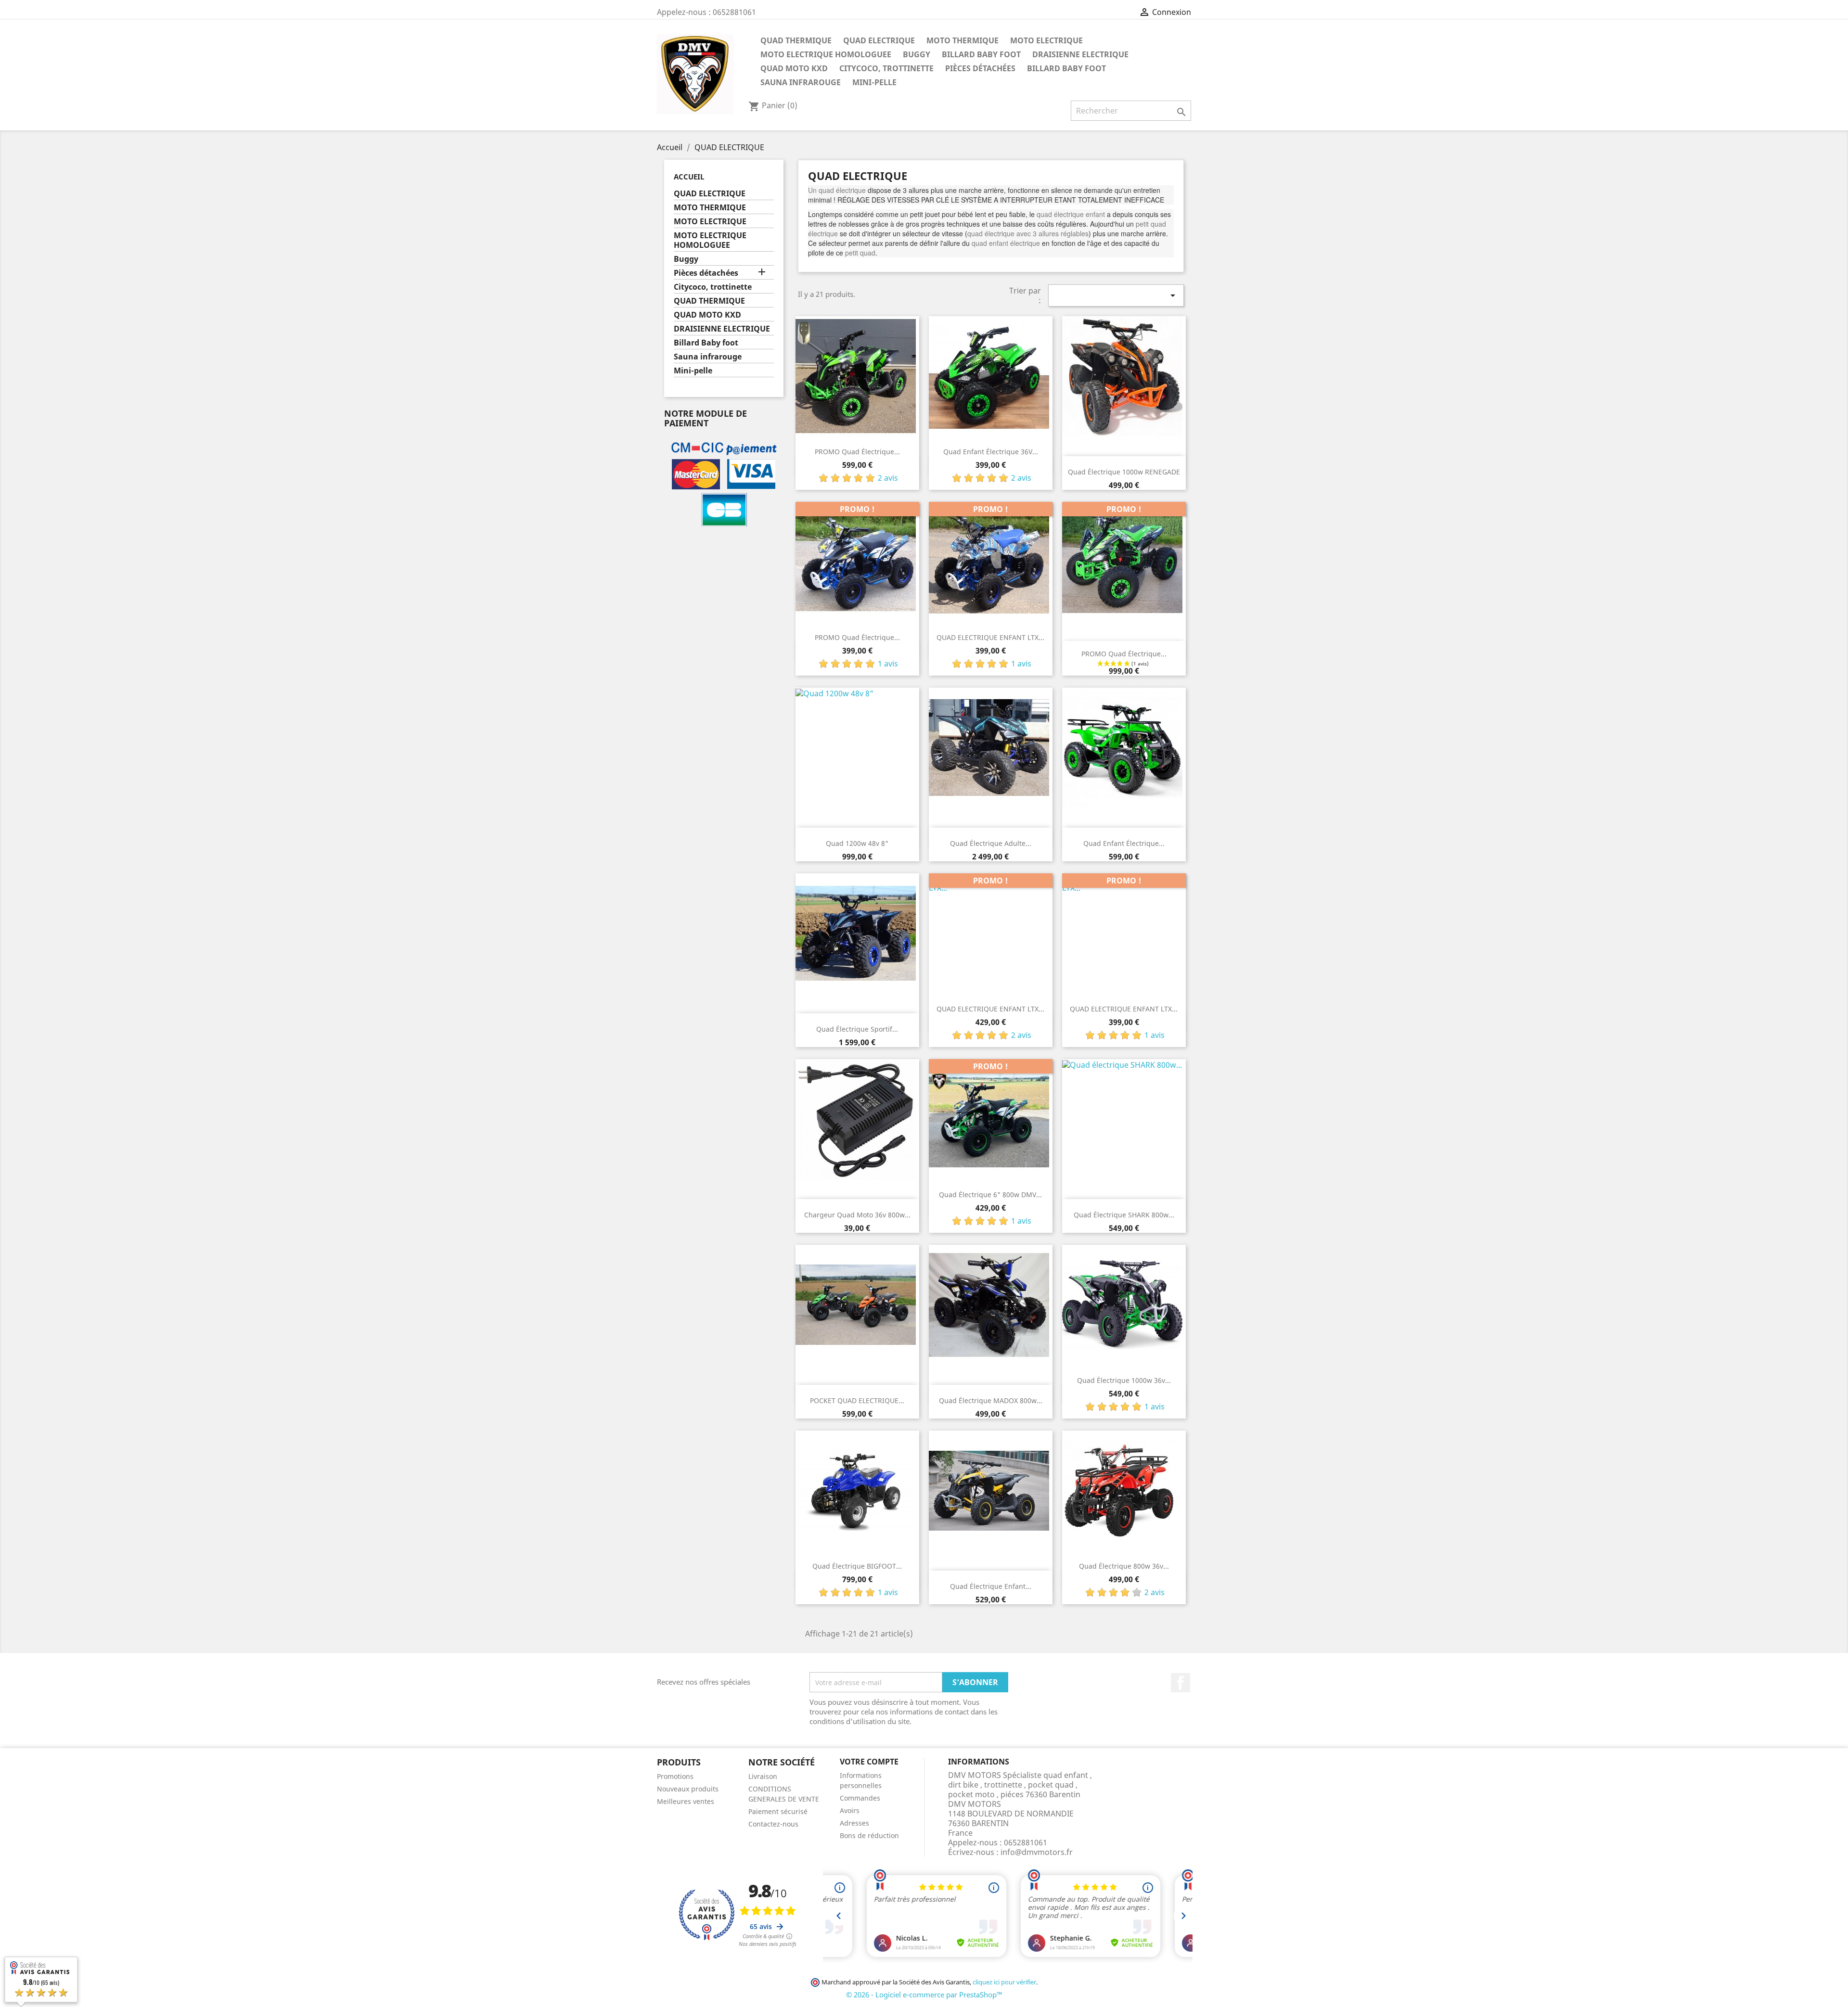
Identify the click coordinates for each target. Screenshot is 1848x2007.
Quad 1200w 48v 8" (857, 843)
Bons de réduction (869, 1835)
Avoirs (850, 1810)
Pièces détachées (980, 68)
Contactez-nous (773, 1824)
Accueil (689, 177)
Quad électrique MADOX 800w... (991, 1400)
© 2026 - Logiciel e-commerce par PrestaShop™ (924, 1994)
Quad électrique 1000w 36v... (1124, 1380)
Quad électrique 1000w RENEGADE (1124, 472)
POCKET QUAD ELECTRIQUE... (857, 1400)
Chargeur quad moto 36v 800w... (857, 1215)
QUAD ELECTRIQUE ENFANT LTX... (990, 637)
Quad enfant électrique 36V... (991, 452)
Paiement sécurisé (778, 1811)
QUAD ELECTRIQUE (879, 40)
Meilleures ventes (686, 1801)
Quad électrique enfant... (991, 1586)
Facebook (1181, 1683)
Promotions (675, 1776)
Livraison (763, 1776)
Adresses (854, 1823)
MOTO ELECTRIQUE (1046, 40)
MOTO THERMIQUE (962, 40)
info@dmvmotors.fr (1037, 1852)
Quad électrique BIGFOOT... (857, 1566)
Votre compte (869, 1762)
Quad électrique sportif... (857, 1029)
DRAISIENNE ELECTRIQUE (1080, 54)
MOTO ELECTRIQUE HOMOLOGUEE (826, 54)
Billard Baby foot (981, 54)
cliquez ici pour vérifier (1004, 1982)
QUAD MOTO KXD (794, 68)
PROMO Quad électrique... (857, 452)
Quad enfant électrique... (1124, 843)
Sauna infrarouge (801, 82)
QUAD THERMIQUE (796, 40)
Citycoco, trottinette (886, 68)
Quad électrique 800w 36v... (1124, 1566)
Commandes (860, 1798)
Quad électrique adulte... (991, 843)
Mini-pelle (874, 82)
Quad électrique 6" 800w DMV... (990, 1195)
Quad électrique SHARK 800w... (1124, 1215)
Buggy (917, 54)
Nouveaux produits (688, 1789)
